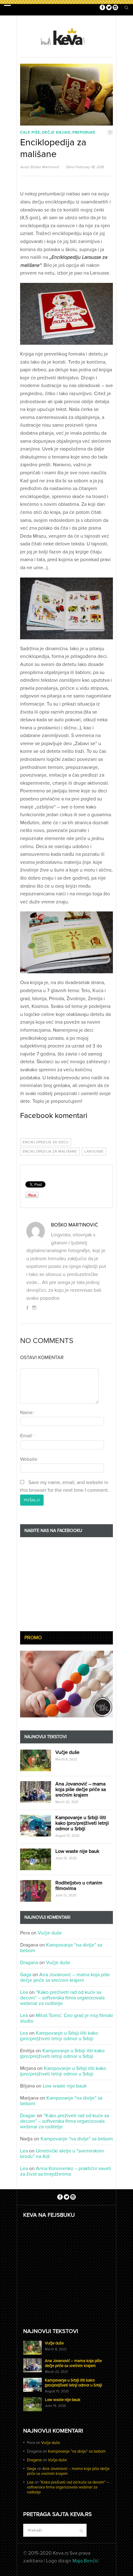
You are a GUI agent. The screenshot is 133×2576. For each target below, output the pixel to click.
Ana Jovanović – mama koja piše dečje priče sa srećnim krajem (81, 1789)
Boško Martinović (45, 167)
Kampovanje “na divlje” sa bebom (61, 1948)
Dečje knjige (56, 132)
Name (28, 1413)
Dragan (28, 2116)
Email (27, 1436)
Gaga (26, 1975)
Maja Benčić (86, 2561)
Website (29, 1459)
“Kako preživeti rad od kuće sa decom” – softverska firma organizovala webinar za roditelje (62, 1998)
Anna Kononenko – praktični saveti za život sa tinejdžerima (66, 2171)
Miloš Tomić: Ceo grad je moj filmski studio (66, 2018)
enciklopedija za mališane (50, 1152)
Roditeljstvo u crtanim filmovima (79, 1886)
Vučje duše (67, 1752)
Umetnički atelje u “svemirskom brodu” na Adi (62, 2154)
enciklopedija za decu (46, 1142)
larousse (94, 1152)
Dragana (29, 1963)
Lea (24, 1992)
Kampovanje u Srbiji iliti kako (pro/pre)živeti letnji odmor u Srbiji (82, 1823)
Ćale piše (30, 132)
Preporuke (84, 132)
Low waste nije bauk (77, 1851)
